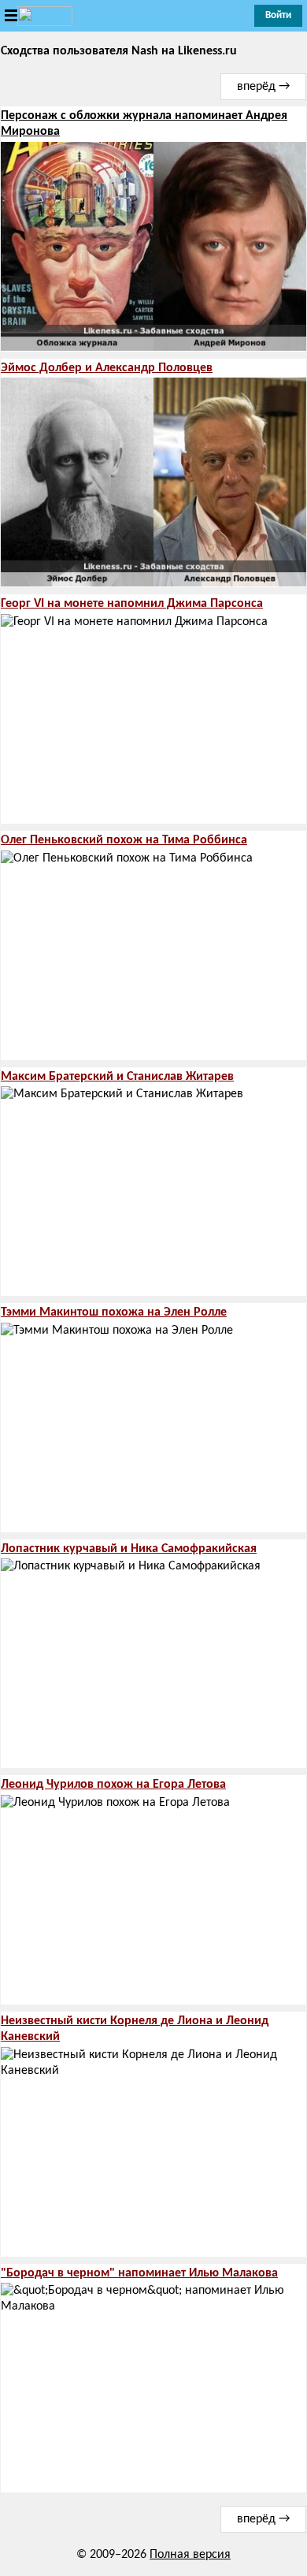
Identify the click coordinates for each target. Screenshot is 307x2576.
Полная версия (190, 2555)
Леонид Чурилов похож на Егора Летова (113, 1785)
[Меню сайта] (36, 16)
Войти (278, 15)
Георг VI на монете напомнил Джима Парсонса (132, 604)
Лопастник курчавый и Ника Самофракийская (129, 1549)
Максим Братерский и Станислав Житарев (117, 1077)
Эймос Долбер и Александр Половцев (107, 368)
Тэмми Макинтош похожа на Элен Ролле (114, 1312)
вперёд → (263, 87)
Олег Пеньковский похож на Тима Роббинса (124, 840)
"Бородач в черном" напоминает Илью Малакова (139, 2273)
